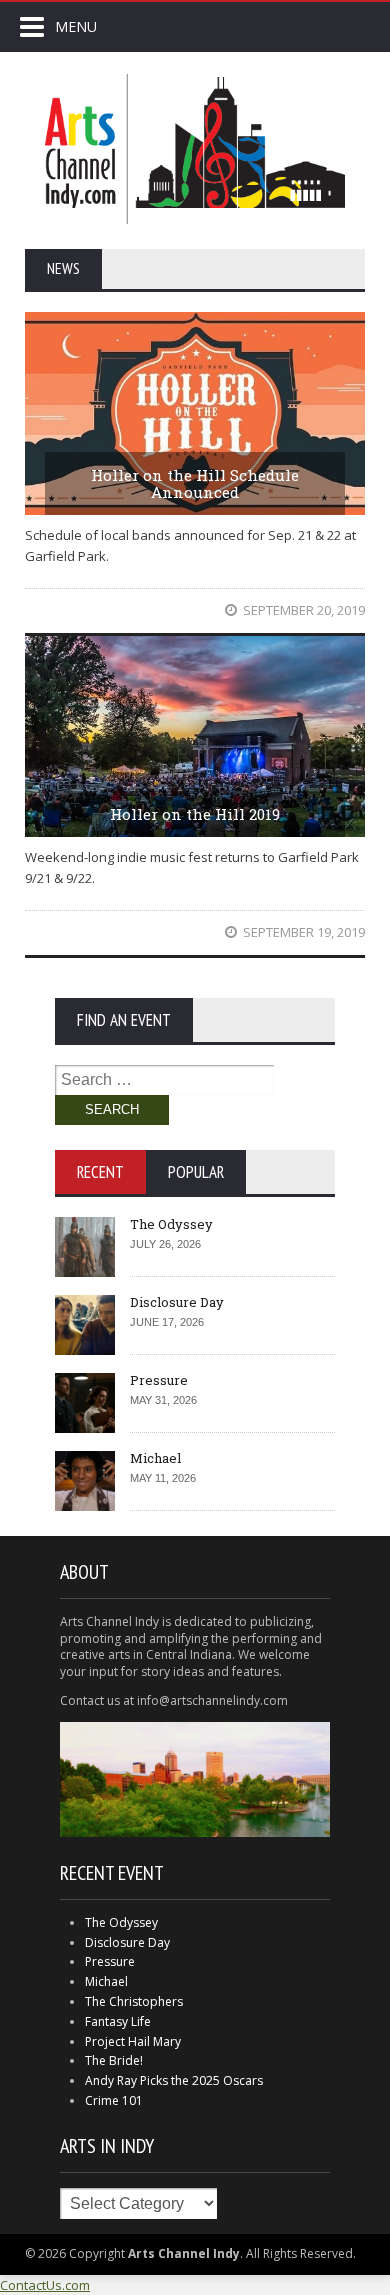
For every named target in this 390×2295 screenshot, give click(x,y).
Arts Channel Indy (195, 149)
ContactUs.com (45, 2285)
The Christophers (134, 2001)
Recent (100, 1172)
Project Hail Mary (133, 2041)
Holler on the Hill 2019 (195, 814)
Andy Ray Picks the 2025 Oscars (174, 2080)
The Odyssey (171, 1224)
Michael (155, 1458)
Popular (196, 1172)
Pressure (159, 1380)
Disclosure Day (177, 1302)
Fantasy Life (118, 2021)
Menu (76, 26)
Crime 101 (114, 2100)
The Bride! (114, 2060)
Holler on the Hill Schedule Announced (195, 483)
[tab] (100, 1172)
